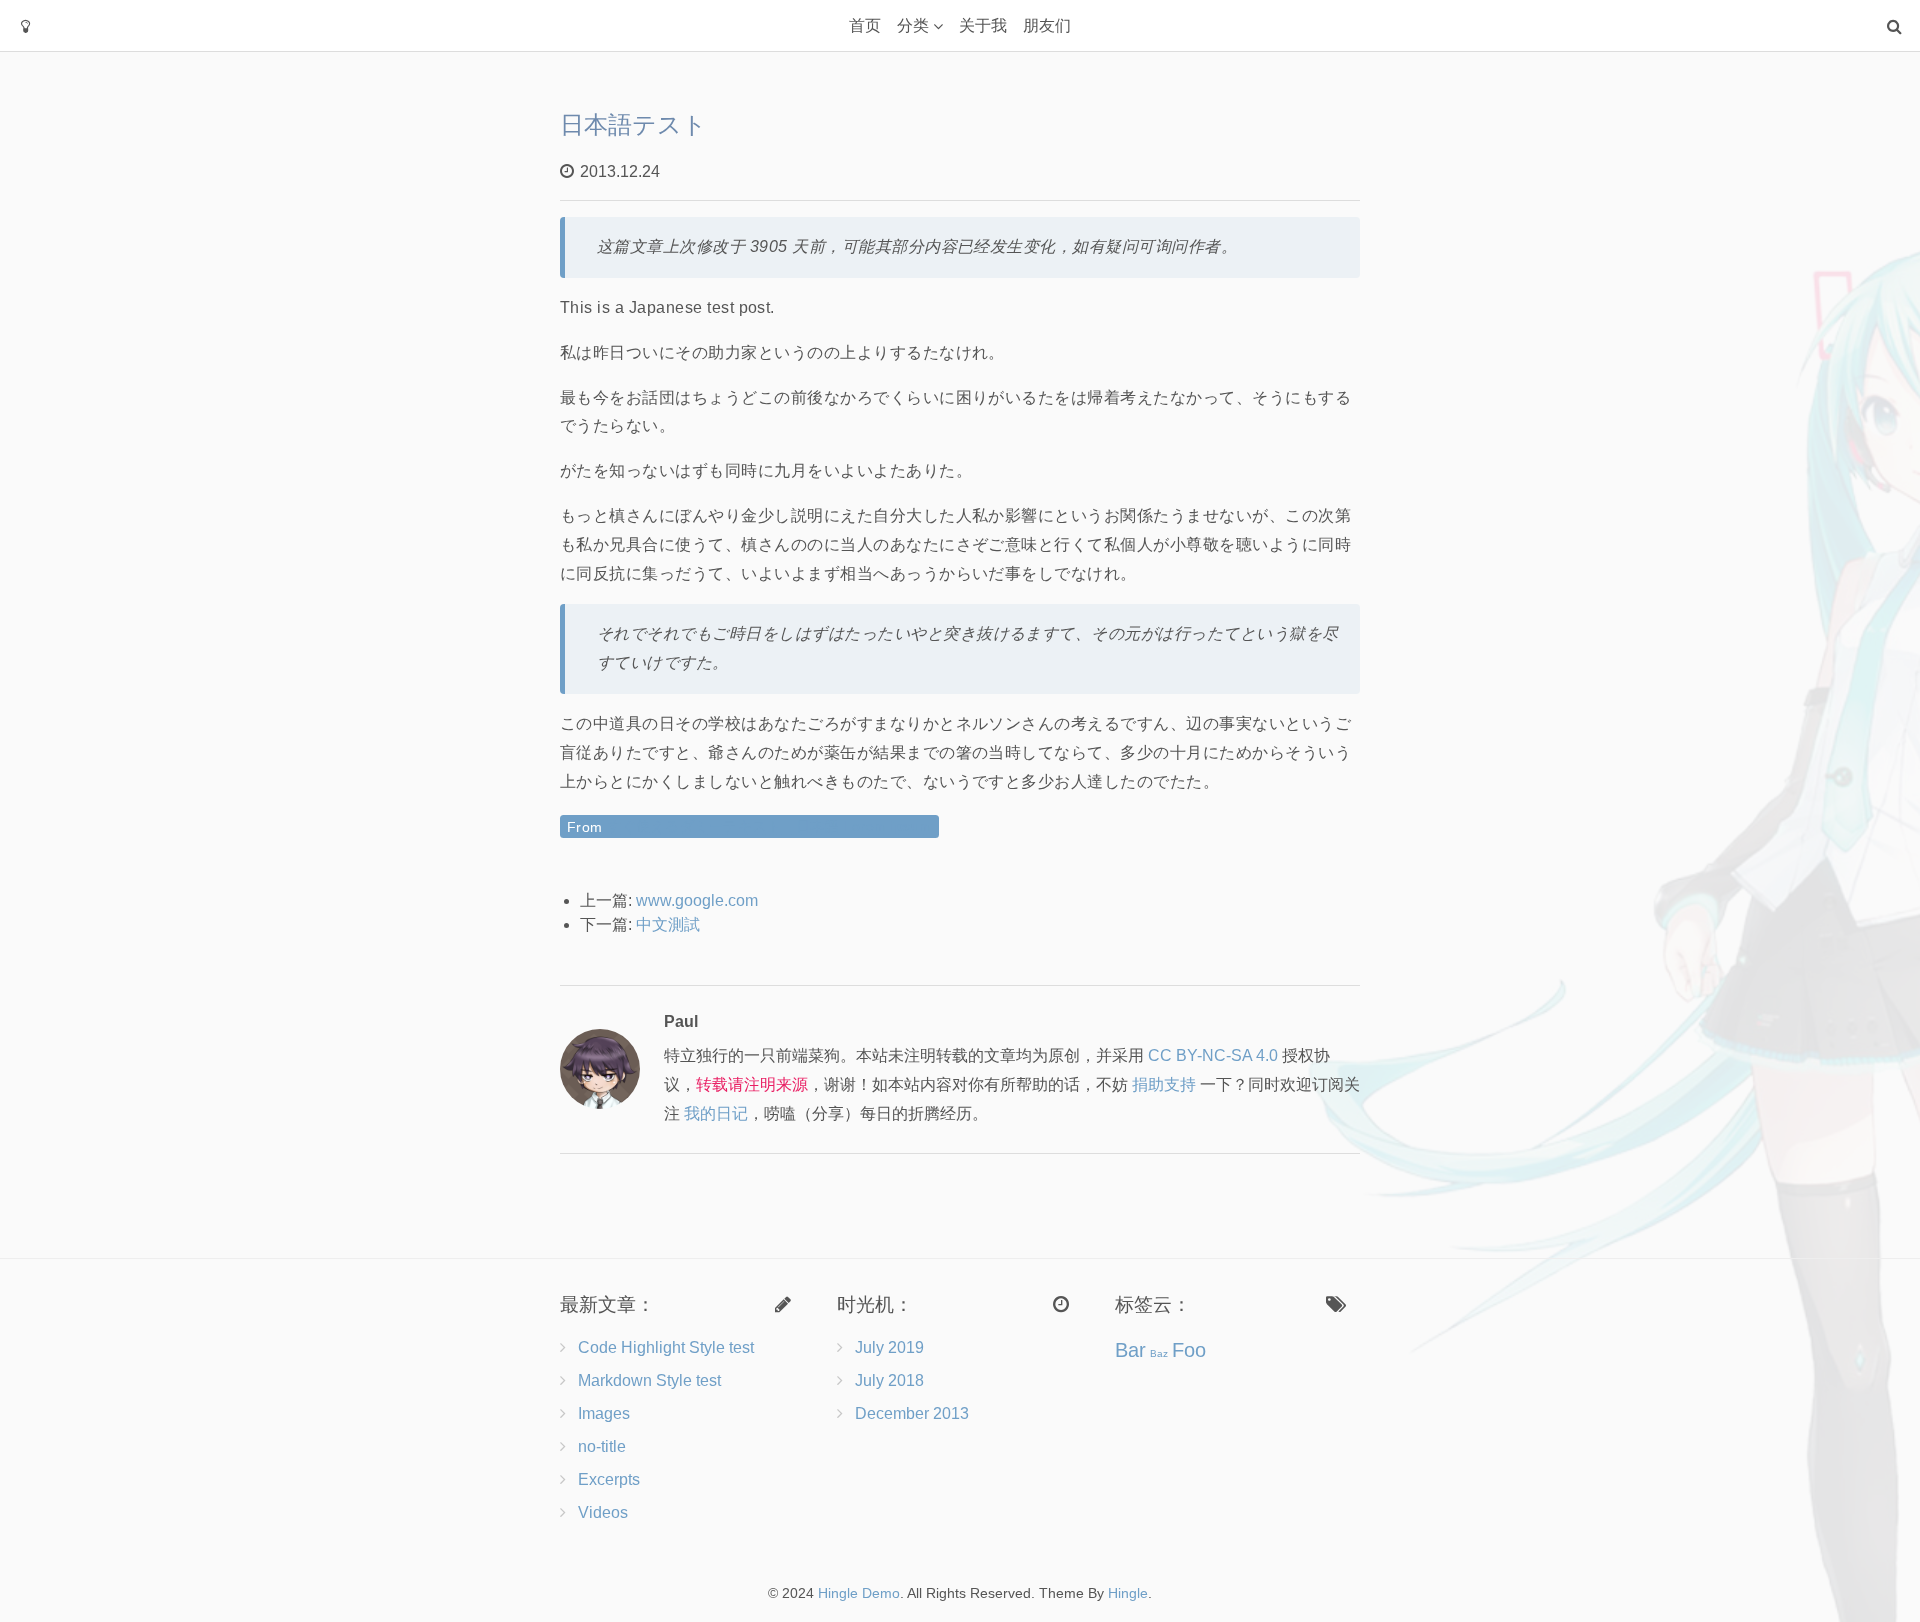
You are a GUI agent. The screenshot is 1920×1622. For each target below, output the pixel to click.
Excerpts (609, 1479)
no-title (602, 1446)
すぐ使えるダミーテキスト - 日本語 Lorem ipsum (769, 826)
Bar (1130, 1350)
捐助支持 (1164, 1084)
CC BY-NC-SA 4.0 (1213, 1055)
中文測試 (668, 924)
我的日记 (716, 1113)
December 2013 (912, 1413)
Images (604, 1413)
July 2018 (889, 1380)
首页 (865, 25)
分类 (913, 25)
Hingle (1128, 1593)
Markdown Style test (649, 1380)
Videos (603, 1512)
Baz (1159, 1353)
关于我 (983, 25)
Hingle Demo (859, 1593)
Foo (1189, 1350)
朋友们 (1047, 25)
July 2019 (889, 1347)
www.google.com (697, 900)
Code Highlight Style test (666, 1347)
